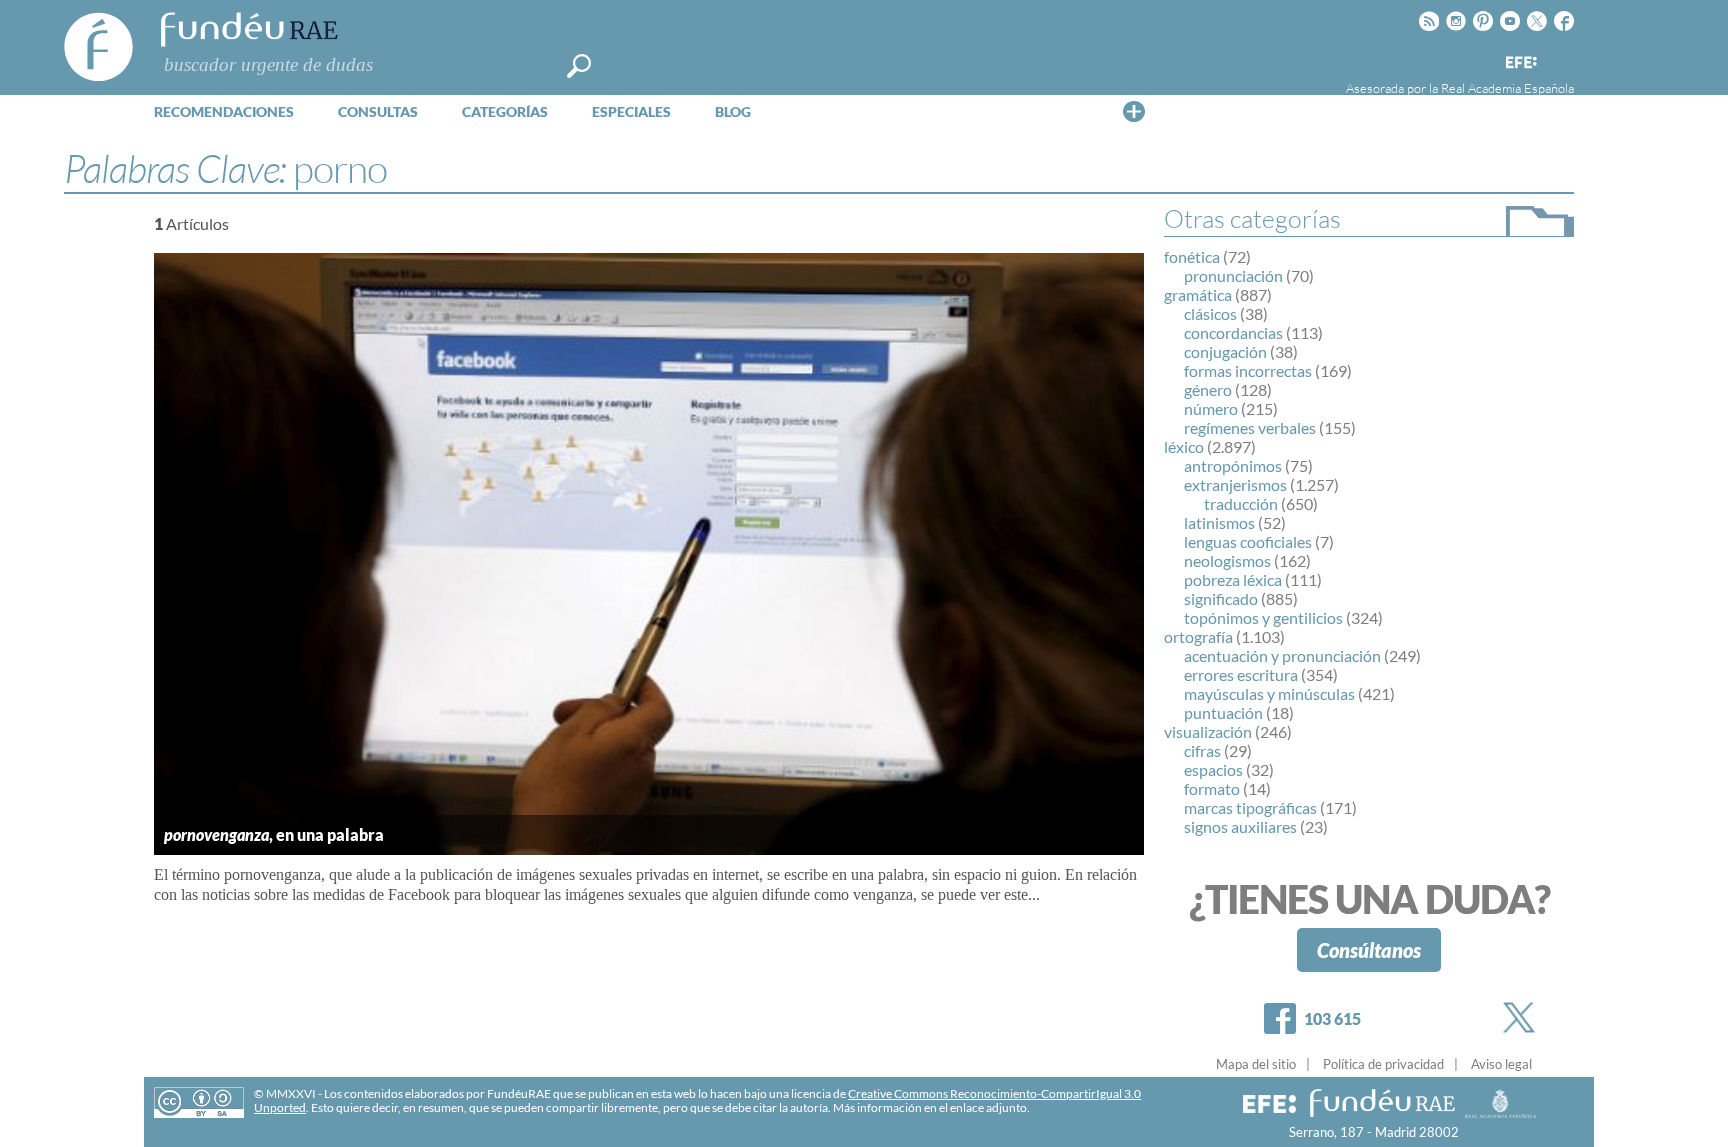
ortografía (1198, 636)
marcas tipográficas (1250, 807)
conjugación (1225, 351)
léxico (1184, 446)
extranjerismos (1235, 484)
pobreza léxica (1233, 579)
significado (1221, 598)
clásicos (1210, 313)
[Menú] (1134, 111)
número (1211, 408)
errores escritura (1241, 674)
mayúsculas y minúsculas (1269, 693)
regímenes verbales (1250, 427)
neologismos (1227, 560)
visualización (1208, 731)
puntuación (1223, 712)
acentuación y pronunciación (1282, 655)
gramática (1198, 294)
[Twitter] (1523, 1017)
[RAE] (1561, 59)
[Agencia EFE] (1520, 63)
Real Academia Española (1507, 88)
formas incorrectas (1248, 370)
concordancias (1233, 332)
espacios (1213, 769)
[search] (579, 66)
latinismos (1219, 522)
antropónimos (1233, 465)
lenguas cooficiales (1248, 541)
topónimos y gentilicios (1263, 617)
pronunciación (1233, 275)
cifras (1202, 750)
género (1208, 389)
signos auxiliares (1240, 826)
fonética (1192, 256)
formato (1212, 788)
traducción (1241, 503)
